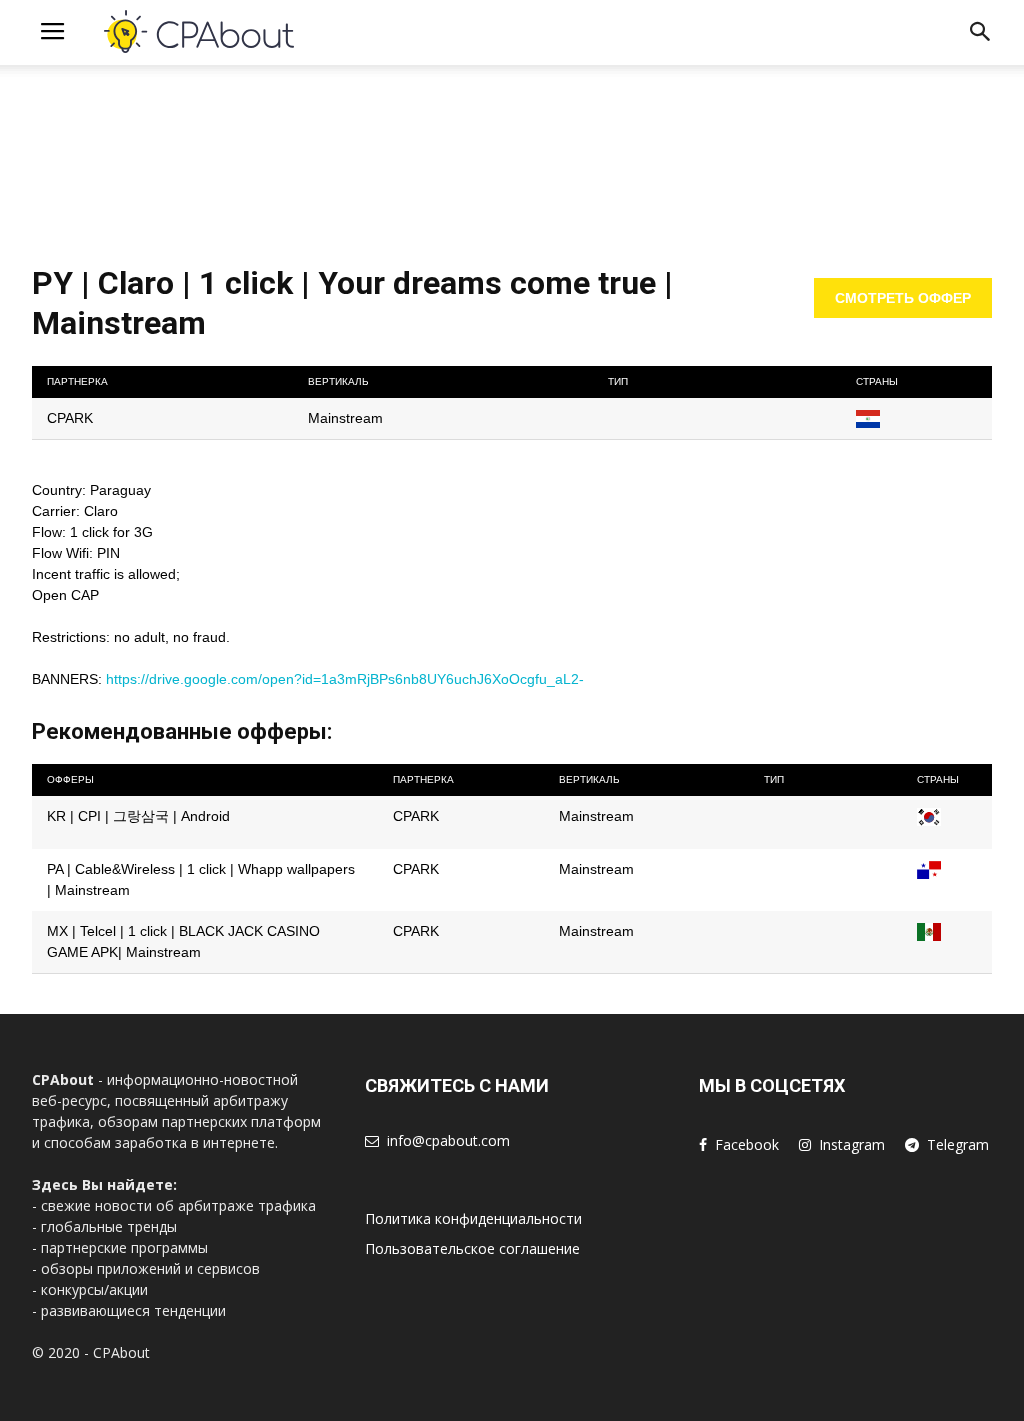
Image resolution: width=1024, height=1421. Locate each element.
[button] (980, 35)
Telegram (958, 1144)
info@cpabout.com (448, 1140)
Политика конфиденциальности (473, 1218)
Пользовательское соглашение (472, 1248)
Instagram (852, 1144)
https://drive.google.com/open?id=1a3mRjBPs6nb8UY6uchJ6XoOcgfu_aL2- (345, 679)
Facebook (747, 1144)
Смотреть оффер (903, 298)
